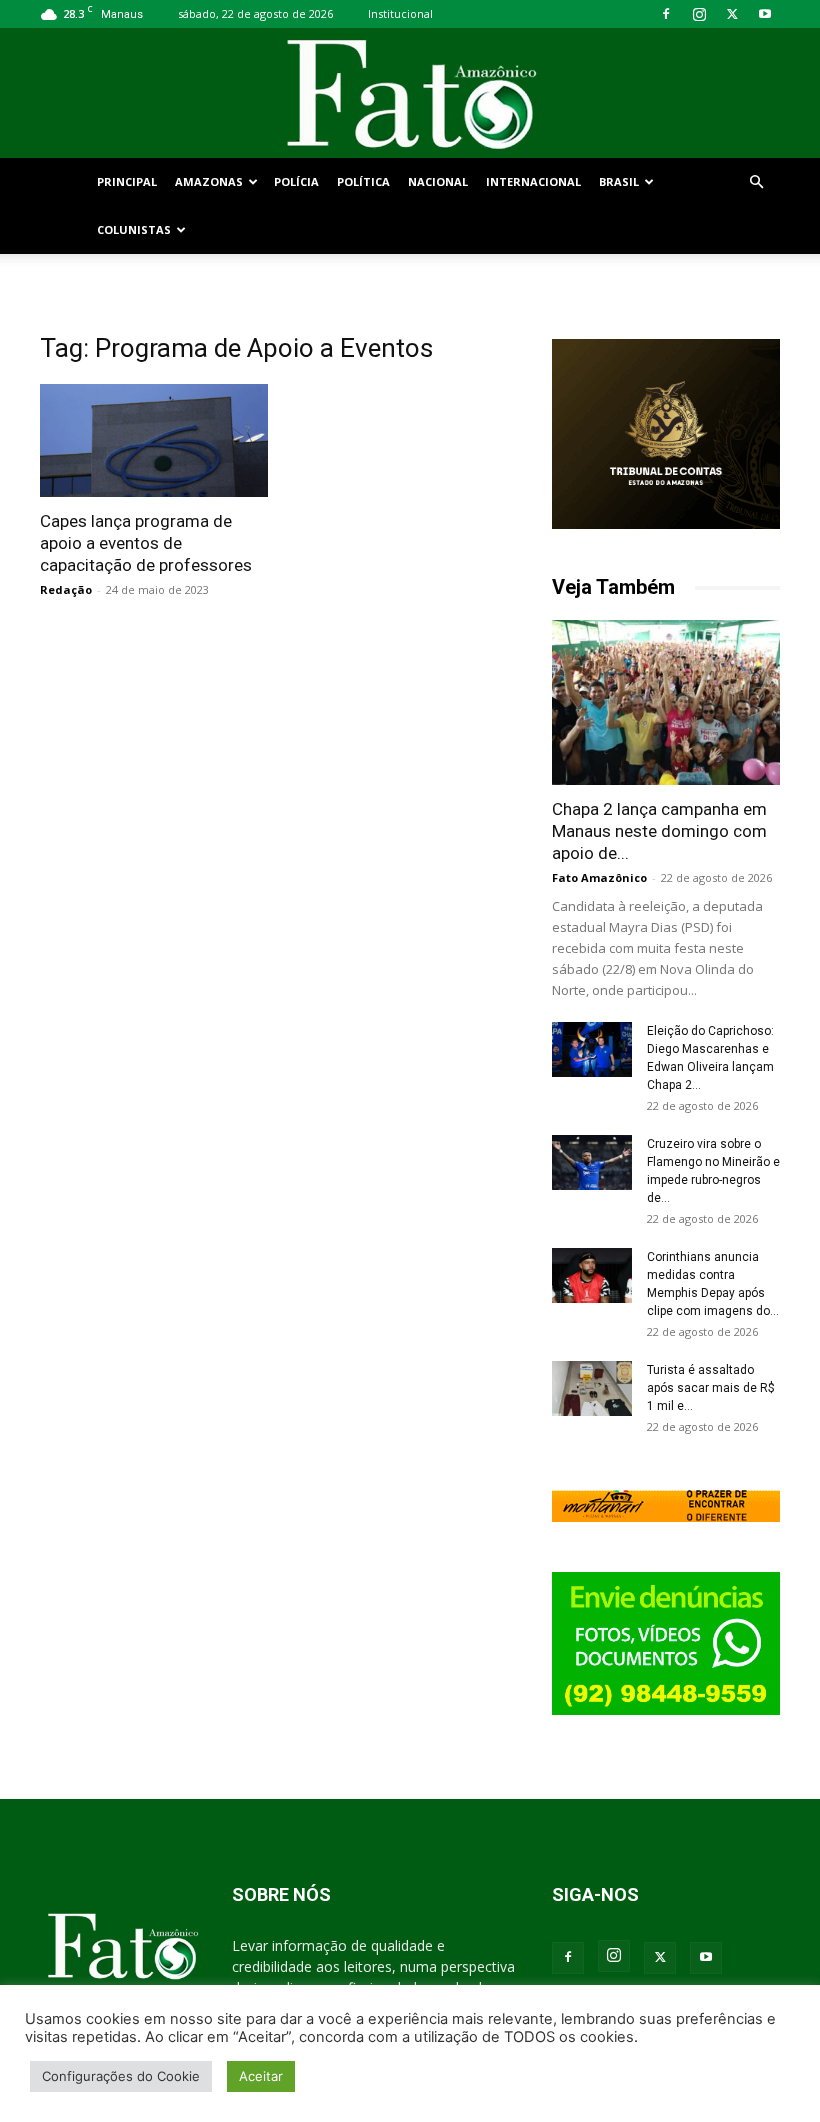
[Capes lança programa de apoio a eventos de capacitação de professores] (154, 440)
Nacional (438, 181)
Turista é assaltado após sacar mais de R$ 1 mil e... (711, 1388)
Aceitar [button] (261, 2076)
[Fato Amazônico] (410, 94)
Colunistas (134, 229)
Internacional (533, 181)
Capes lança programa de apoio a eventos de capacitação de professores (146, 543)
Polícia (296, 181)
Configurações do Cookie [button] (121, 2076)
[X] (732, 14)
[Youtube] (765, 14)
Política (363, 181)
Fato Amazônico (599, 877)
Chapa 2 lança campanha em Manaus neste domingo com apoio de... (659, 831)
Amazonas (209, 181)
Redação (66, 589)
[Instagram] (699, 14)
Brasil (619, 181)
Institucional (400, 13)
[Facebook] (666, 14)
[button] (756, 182)
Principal (127, 181)
